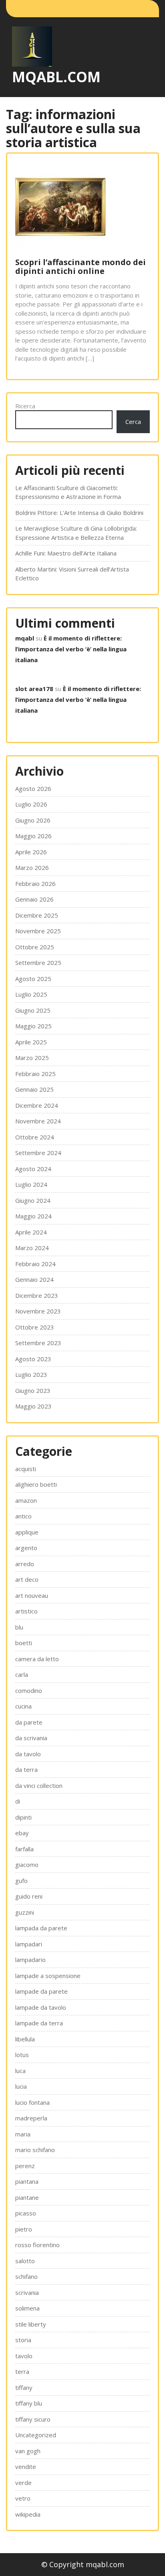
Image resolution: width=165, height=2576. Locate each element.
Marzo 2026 (32, 867)
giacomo (27, 1865)
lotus (22, 2055)
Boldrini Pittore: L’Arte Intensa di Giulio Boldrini (79, 513)
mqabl (25, 638)
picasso (26, 2213)
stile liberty (31, 2324)
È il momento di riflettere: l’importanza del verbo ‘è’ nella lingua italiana (71, 649)
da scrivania (31, 1738)
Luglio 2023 (31, 1374)
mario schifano (35, 2150)
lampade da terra (39, 2023)
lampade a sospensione (48, 1976)
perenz (25, 2166)
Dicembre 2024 (37, 1105)
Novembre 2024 (38, 1121)
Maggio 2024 (33, 1216)
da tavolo (28, 1754)
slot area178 (34, 689)
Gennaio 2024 (34, 1279)
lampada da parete (41, 1928)
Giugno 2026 (33, 820)
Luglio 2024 (31, 1184)
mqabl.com (56, 77)
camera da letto (37, 1659)
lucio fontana (32, 2102)
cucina (23, 1706)
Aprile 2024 (31, 1232)
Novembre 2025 (38, 931)
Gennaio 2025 (34, 1089)
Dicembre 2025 (37, 915)
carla (22, 1674)
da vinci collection (39, 1786)
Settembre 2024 (38, 1153)
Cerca (133, 422)
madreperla (31, 2118)
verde (23, 2483)
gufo (21, 1881)
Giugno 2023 (33, 1390)
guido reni (29, 1896)
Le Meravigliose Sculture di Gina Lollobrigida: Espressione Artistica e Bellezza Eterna (76, 533)
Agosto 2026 (33, 788)
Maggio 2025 (33, 1026)
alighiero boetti (36, 1484)
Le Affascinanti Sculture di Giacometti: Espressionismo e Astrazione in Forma (68, 492)
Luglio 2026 (31, 804)
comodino (29, 1690)
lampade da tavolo (41, 2007)
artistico (26, 1611)
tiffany (24, 2388)
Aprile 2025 (31, 1042)
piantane (27, 2197)
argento (26, 1548)
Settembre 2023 (38, 1343)
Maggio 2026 (33, 836)
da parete (29, 1722)
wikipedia (28, 2514)
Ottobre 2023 (35, 1327)
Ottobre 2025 (35, 947)
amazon (26, 1500)
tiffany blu (29, 2403)
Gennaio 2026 (34, 899)
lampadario (30, 1960)
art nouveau (32, 1595)
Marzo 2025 (32, 1058)
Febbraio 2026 (35, 884)
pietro (24, 2229)
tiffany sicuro (33, 2419)
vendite (26, 2467)
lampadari (29, 1944)
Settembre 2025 (38, 963)
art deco (27, 1579)
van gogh (28, 2451)
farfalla (24, 1849)
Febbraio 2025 (35, 1074)
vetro (23, 2498)
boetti (24, 1643)
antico (23, 1516)
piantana (27, 2181)
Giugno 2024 (33, 1200)
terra (22, 2371)
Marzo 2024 (32, 1248)
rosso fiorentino (37, 2245)
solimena (27, 2308)
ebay (22, 1833)
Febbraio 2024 (35, 1264)
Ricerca (25, 406)
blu (19, 1627)
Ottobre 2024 (35, 1137)
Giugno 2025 (33, 1010)
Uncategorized (36, 2435)
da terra (26, 1769)
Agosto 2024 (33, 1169)
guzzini (25, 1912)
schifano (26, 2276)
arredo (25, 1564)
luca (20, 2071)
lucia (21, 2086)
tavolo (24, 2356)
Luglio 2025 (31, 994)
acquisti (26, 1469)
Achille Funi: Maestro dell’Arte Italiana (66, 553)
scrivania (27, 2292)
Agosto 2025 (33, 979)
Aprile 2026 (31, 852)
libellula (25, 2039)
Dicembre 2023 (37, 1295)
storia (23, 2340)
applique (27, 1532)
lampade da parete (41, 1991)
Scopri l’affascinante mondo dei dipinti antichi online (80, 267)
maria (23, 2134)
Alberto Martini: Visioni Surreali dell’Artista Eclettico (72, 574)
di (18, 1801)
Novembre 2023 (38, 1311)
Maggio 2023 (33, 1406)
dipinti (23, 1817)
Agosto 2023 (33, 1359)
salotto (25, 2261)
